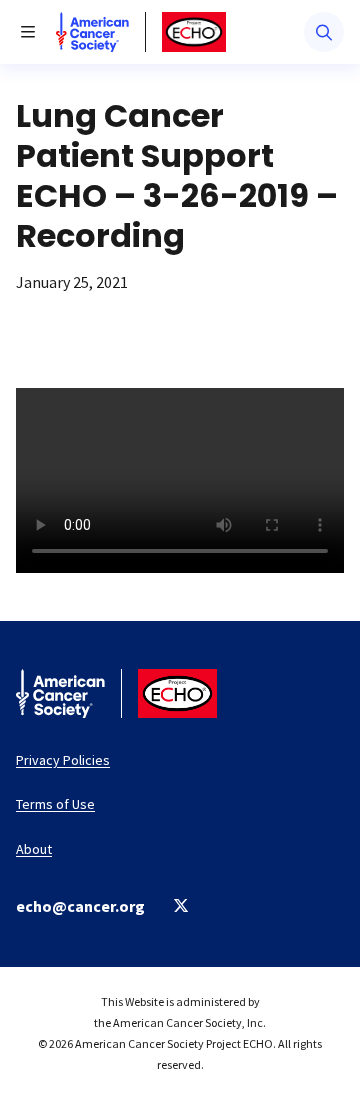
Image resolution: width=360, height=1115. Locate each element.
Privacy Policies (63, 760)
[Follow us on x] (181, 905)
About (34, 849)
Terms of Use (55, 804)
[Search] (324, 32)
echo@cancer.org (80, 906)
